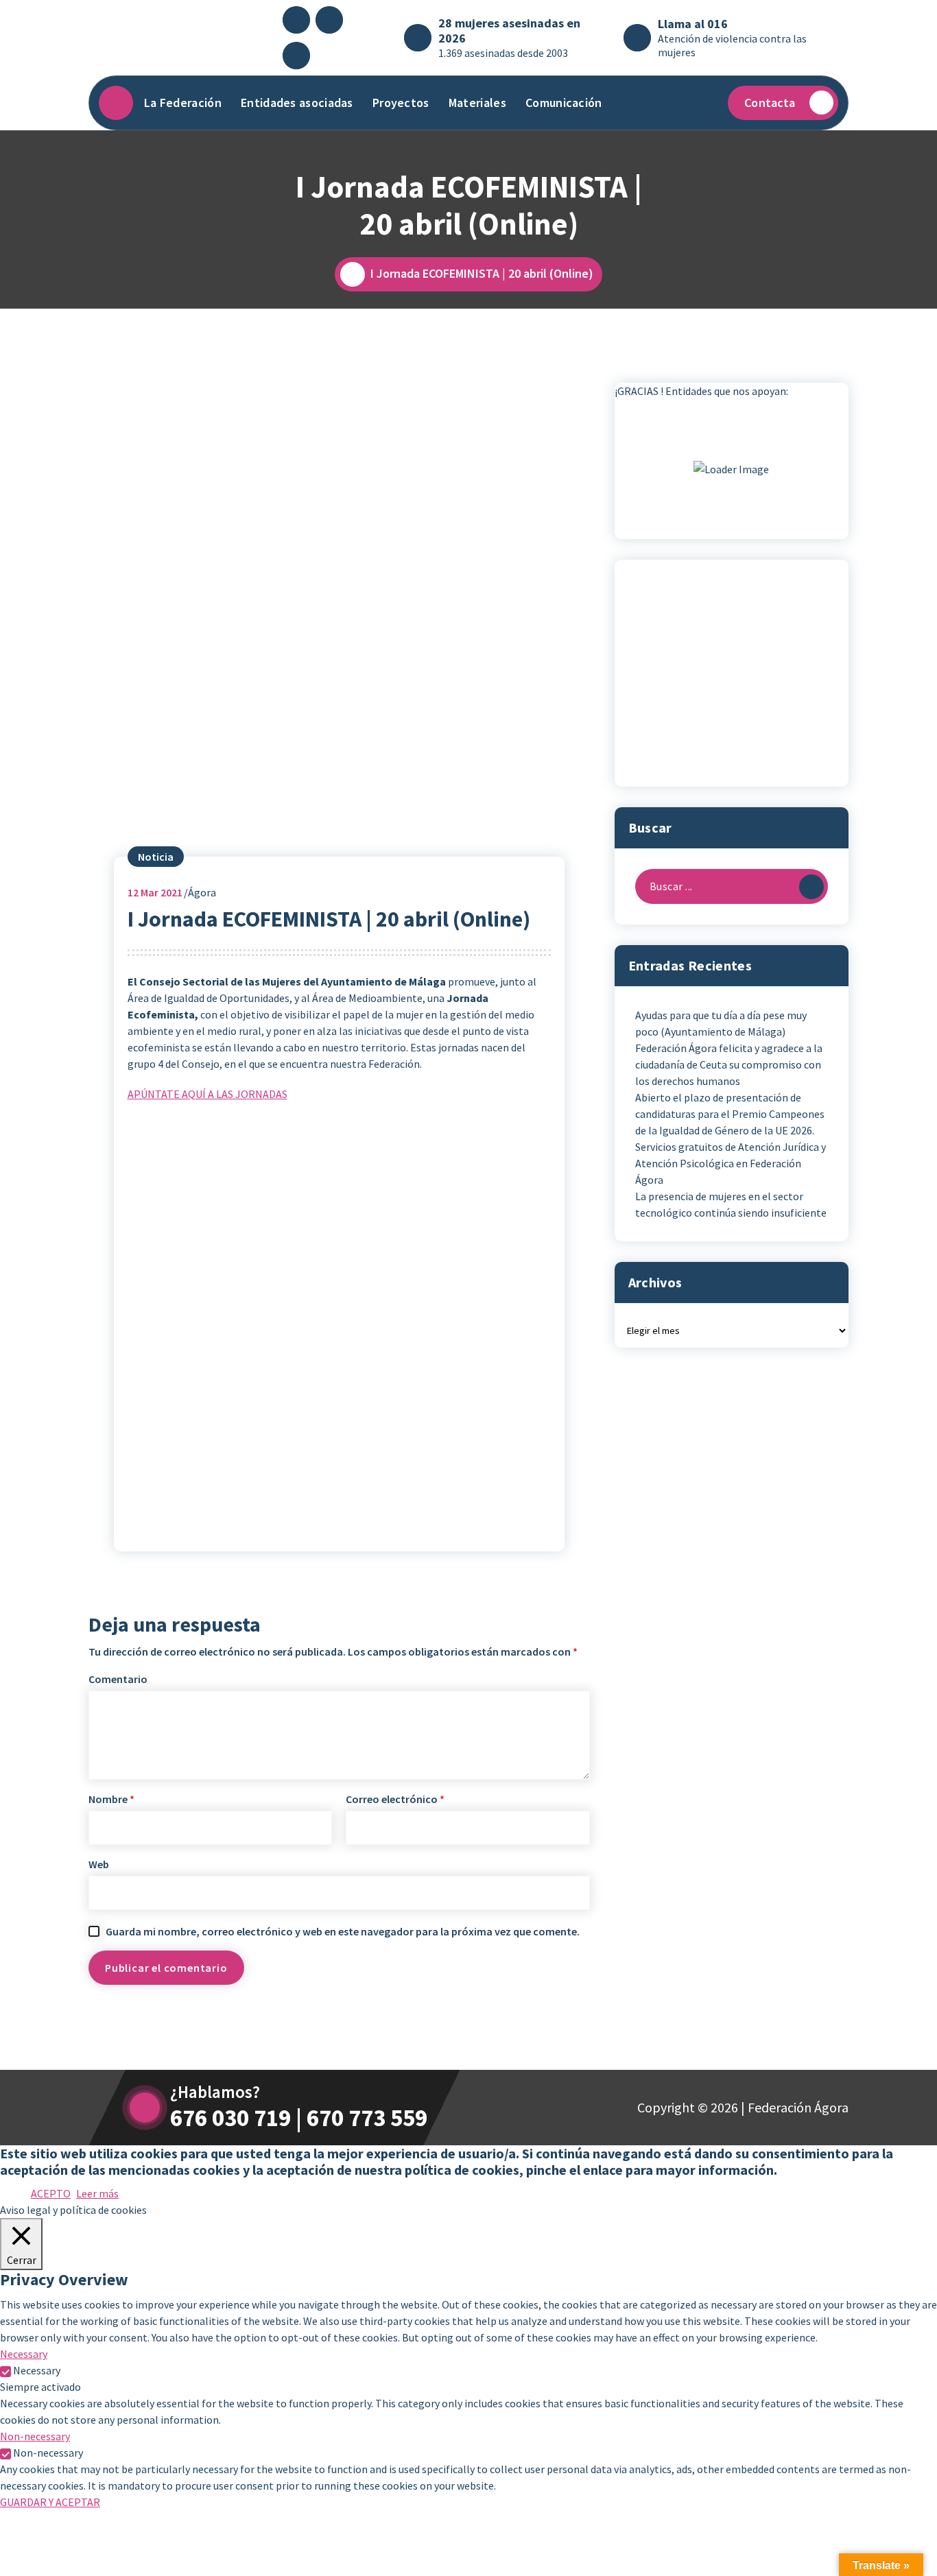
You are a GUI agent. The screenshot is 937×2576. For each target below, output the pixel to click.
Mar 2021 (155, 892)
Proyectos (401, 103)
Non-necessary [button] (35, 2436)
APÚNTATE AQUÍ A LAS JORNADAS (207, 1094)
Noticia (156, 857)
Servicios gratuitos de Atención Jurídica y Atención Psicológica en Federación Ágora (731, 1163)
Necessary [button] (24, 2354)
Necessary (37, 2370)
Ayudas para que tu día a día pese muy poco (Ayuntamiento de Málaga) (721, 1023)
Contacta (770, 103)
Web (99, 1864)
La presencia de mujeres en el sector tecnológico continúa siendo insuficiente (731, 1204)
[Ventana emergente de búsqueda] (704, 103)
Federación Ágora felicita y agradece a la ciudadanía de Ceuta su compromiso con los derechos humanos (729, 1064)
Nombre (111, 1799)
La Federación (183, 103)
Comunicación (564, 103)
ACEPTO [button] (51, 2193)
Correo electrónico (395, 1799)
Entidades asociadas (297, 103)
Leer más (97, 2193)
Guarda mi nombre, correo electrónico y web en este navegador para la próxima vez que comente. (343, 1931)
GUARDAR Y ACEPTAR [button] (50, 2502)
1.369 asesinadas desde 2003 (503, 53)
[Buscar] (811, 887)
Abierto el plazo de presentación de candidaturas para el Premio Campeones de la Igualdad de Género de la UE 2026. (730, 1114)
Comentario (118, 1679)
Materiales (477, 103)
